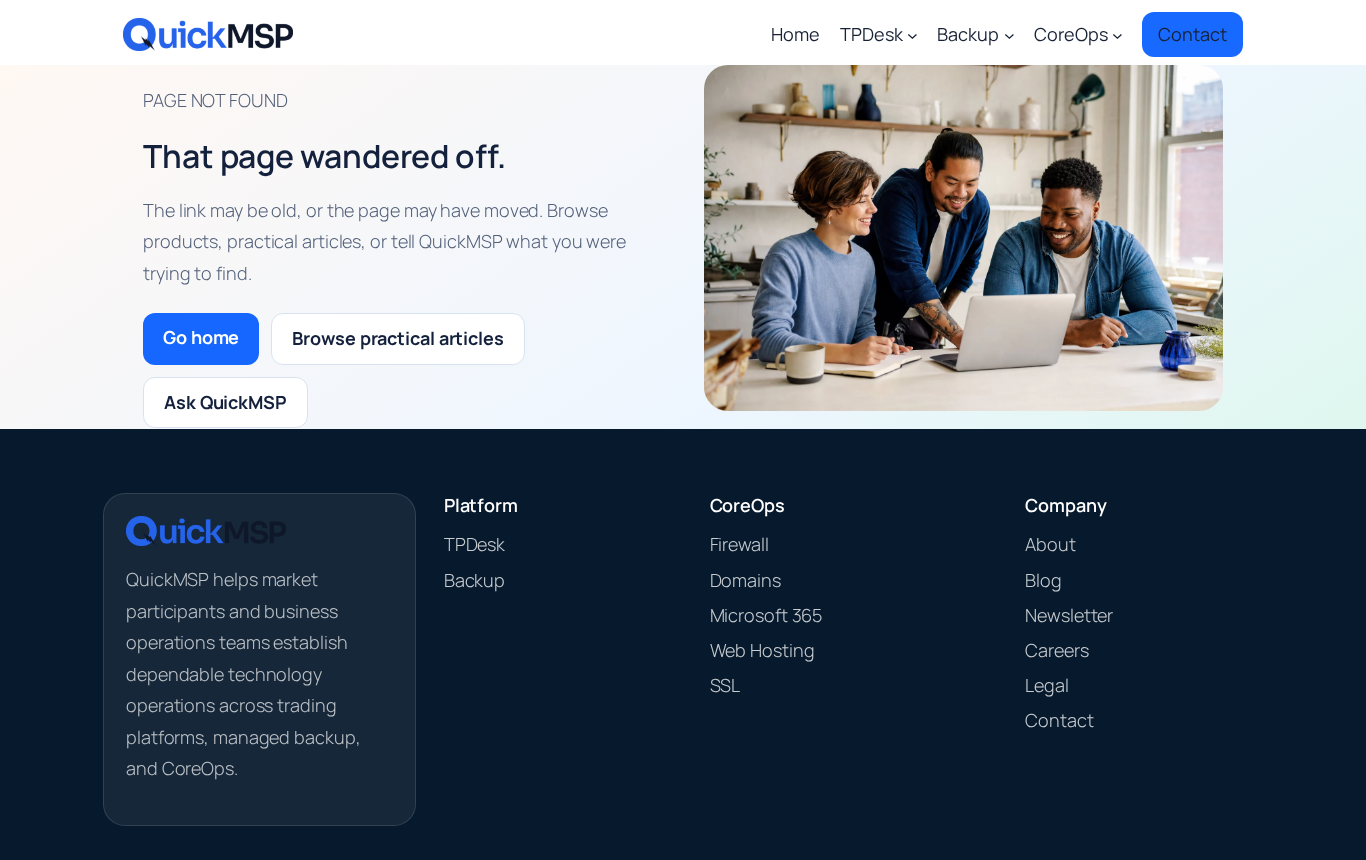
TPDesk (474, 544)
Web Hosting (762, 650)
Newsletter (1069, 615)
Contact (1059, 720)
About (1050, 544)
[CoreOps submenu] (1117, 34)
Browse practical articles (398, 338)
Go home (201, 337)
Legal (1047, 685)
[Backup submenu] (1009, 34)
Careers (1056, 650)
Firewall (739, 544)
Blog (1043, 580)
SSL (725, 685)
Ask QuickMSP (225, 402)
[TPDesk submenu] (912, 34)
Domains (745, 580)
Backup (474, 580)
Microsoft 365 (766, 615)
